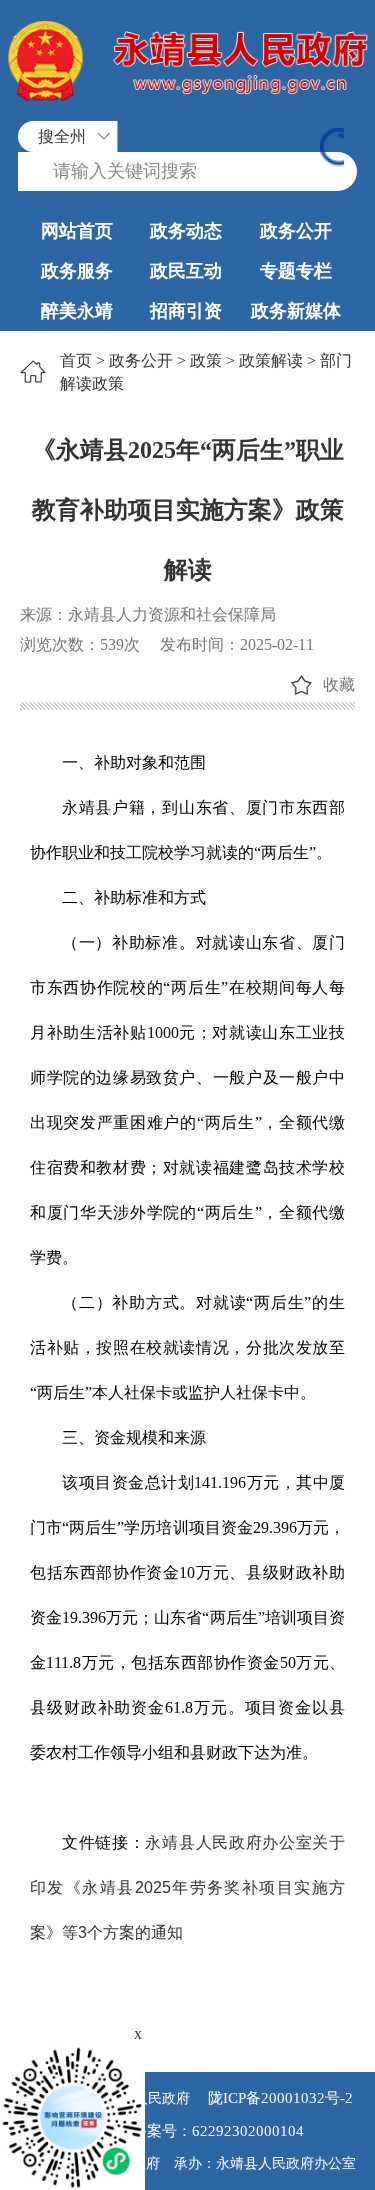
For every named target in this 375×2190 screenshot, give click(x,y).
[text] (187, 171)
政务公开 (296, 231)
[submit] (332, 149)
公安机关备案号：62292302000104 (188, 2131)
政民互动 (186, 271)
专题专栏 (296, 271)
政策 (206, 360)
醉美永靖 (77, 311)
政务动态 (186, 231)
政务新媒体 (296, 311)
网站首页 (77, 231)
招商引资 (186, 311)
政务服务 (77, 271)
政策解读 (271, 360)
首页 (76, 360)
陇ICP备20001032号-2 (278, 2098)
